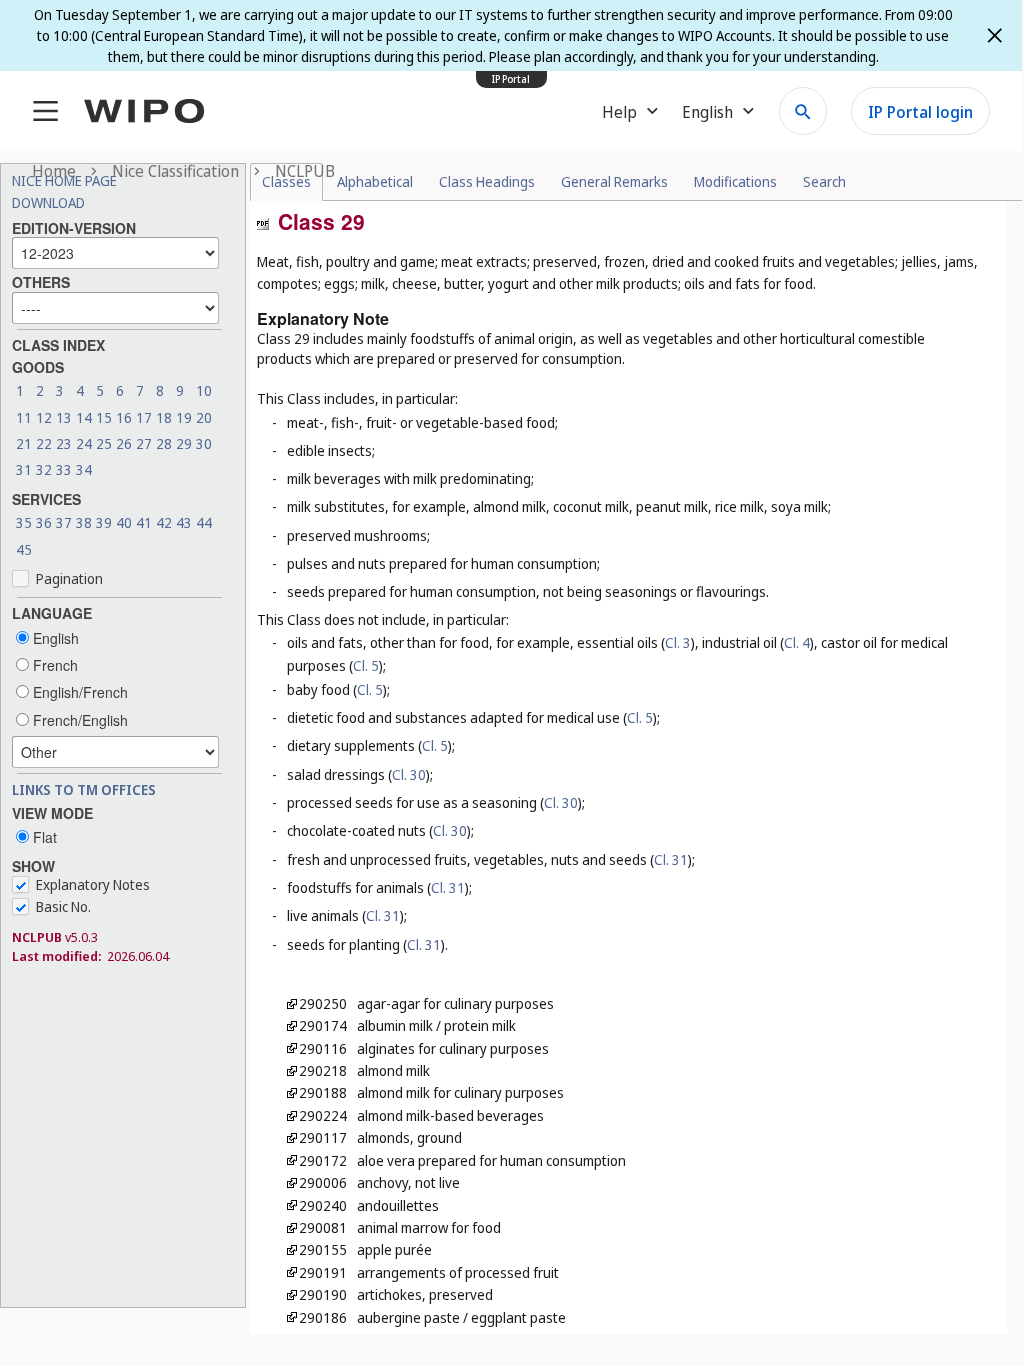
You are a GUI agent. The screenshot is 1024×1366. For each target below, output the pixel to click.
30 (204, 443)
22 (44, 443)
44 (204, 522)
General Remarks (614, 181)
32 (44, 469)
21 (24, 443)
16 (124, 417)
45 (24, 549)
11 (24, 417)
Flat (43, 837)
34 (84, 469)
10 (204, 390)
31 (24, 469)
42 (164, 522)
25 (104, 443)
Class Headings (487, 181)
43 (184, 522)
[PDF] (263, 222)
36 (44, 522)
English (54, 638)
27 (144, 443)
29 (184, 443)
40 (124, 522)
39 (104, 522)
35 (24, 522)
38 (84, 522)
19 (184, 417)
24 (84, 443)
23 (64, 443)
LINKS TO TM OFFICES (84, 789)
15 (104, 417)
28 (164, 443)
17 (144, 417)
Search (824, 181)
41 (144, 522)
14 (84, 417)
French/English (78, 720)
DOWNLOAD (48, 202)
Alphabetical (375, 181)
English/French (78, 692)
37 (64, 522)
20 (204, 417)
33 (64, 469)
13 (64, 417)
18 (164, 417)
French (53, 665)
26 (124, 443)
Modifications (735, 181)
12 (44, 417)
